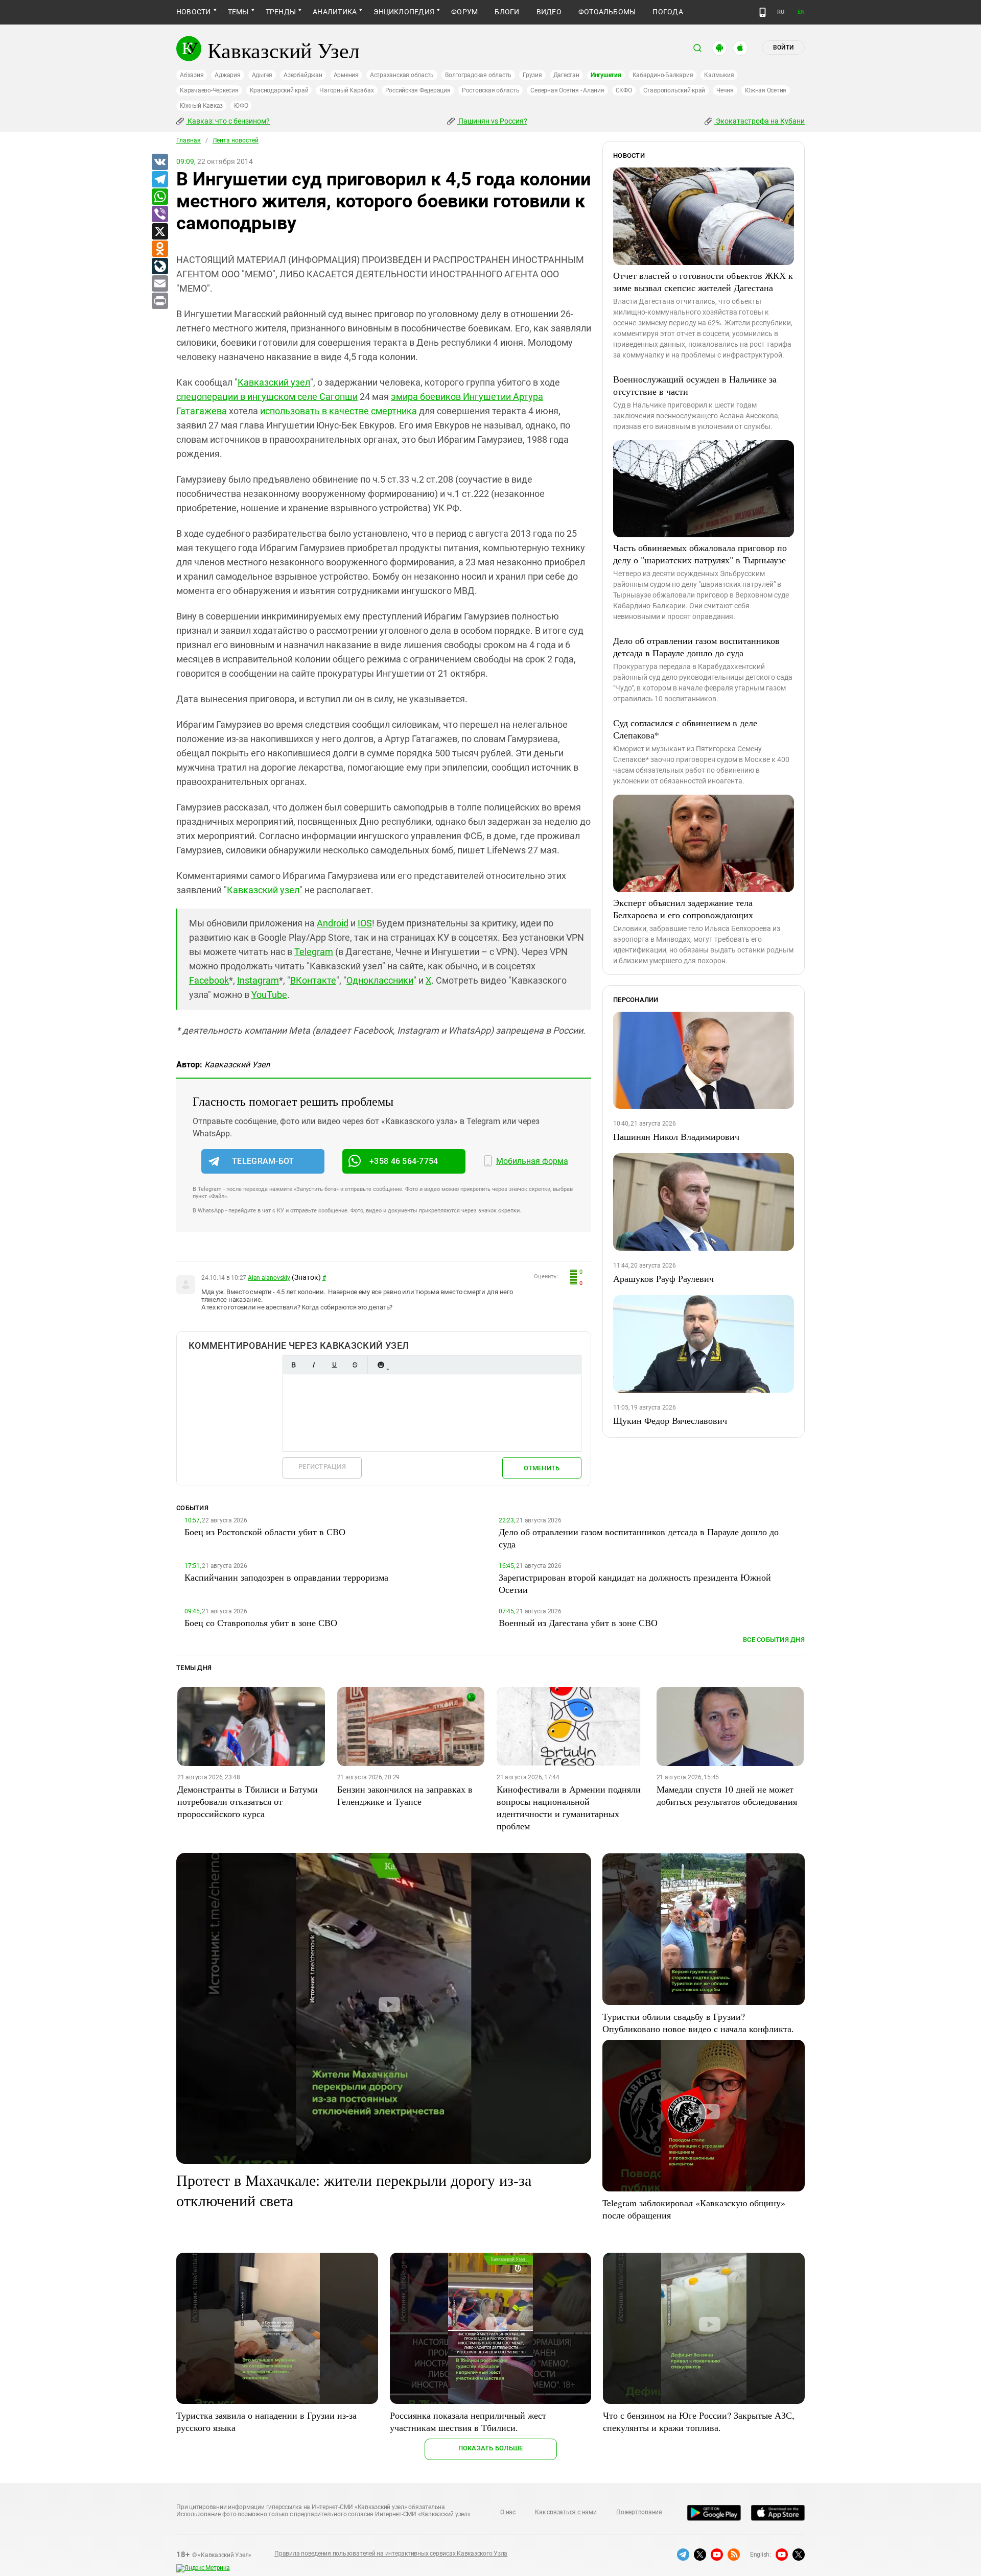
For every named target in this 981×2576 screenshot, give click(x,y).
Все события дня (774, 1640)
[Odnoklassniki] (159, 249)
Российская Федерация (418, 90)
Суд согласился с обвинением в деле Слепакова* (685, 729)
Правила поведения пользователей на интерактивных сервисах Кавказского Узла (391, 2554)
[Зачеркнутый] (355, 1365)
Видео (549, 12)
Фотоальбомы (607, 12)
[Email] (159, 284)
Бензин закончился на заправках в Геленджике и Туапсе (405, 1795)
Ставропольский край (674, 90)
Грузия (532, 75)
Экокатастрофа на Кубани (760, 121)
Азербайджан (303, 75)
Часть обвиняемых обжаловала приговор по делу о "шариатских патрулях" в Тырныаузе (700, 554)
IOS (365, 923)
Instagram (258, 980)
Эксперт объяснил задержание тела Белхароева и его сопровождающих (683, 909)
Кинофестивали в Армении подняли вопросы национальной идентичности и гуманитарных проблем (569, 1807)
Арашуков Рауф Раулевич (663, 1278)
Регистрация (322, 1466)
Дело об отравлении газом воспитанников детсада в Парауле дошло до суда (696, 647)
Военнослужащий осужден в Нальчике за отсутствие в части (695, 385)
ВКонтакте (313, 980)
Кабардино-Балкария (663, 75)
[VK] (159, 162)
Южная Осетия (766, 90)
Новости (194, 12)
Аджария (227, 75)
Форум (464, 12)
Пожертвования (639, 2512)
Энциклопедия (404, 12)
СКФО (624, 90)
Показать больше (491, 2448)
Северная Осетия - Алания (567, 90)
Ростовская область (491, 90)
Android (333, 923)
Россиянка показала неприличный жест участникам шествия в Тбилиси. (468, 2421)
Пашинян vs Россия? (492, 121)
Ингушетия (606, 75)
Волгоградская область (478, 75)
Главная (189, 140)
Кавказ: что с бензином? (228, 121)
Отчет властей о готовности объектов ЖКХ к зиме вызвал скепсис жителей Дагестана (703, 281)
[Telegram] (159, 180)
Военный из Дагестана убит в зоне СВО (578, 1623)
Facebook (209, 980)
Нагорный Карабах (346, 90)
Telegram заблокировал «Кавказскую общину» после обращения (694, 2209)
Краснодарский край (279, 90)
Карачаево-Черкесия (209, 90)
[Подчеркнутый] (334, 1365)
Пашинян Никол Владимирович (676, 1136)
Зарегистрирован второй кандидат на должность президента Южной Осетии (635, 1583)
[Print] (159, 301)
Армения (346, 75)
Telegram (314, 952)
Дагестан (566, 75)
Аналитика (335, 12)
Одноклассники (380, 980)
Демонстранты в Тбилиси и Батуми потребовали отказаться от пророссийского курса (248, 1801)
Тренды (281, 12)
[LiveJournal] (159, 267)
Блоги (507, 12)
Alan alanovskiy (269, 1278)
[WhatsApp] (159, 197)
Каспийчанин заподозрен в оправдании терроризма (286, 1577)
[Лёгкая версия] (763, 12)
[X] (159, 232)
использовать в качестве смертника (338, 411)
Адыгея (262, 75)
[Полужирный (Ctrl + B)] (293, 1365)
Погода (668, 12)
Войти (783, 47)
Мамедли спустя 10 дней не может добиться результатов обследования (727, 1795)
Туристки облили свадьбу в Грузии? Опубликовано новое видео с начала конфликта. (698, 2022)
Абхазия (192, 75)
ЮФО (241, 106)
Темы (238, 12)
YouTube (269, 995)
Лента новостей (236, 140)
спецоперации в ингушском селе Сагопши (267, 397)
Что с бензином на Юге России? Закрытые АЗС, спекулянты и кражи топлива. (699, 2421)
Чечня (725, 90)
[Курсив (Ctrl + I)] (314, 1365)
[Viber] (159, 214)
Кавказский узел (274, 382)
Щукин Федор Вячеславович (670, 1420)
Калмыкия (719, 75)
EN (801, 12)
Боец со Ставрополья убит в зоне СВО (261, 1623)
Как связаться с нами (566, 2512)
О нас (508, 2512)
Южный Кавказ (201, 106)
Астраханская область (402, 75)
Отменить (542, 1468)
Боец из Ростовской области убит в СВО (265, 1532)
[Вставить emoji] (381, 1365)
